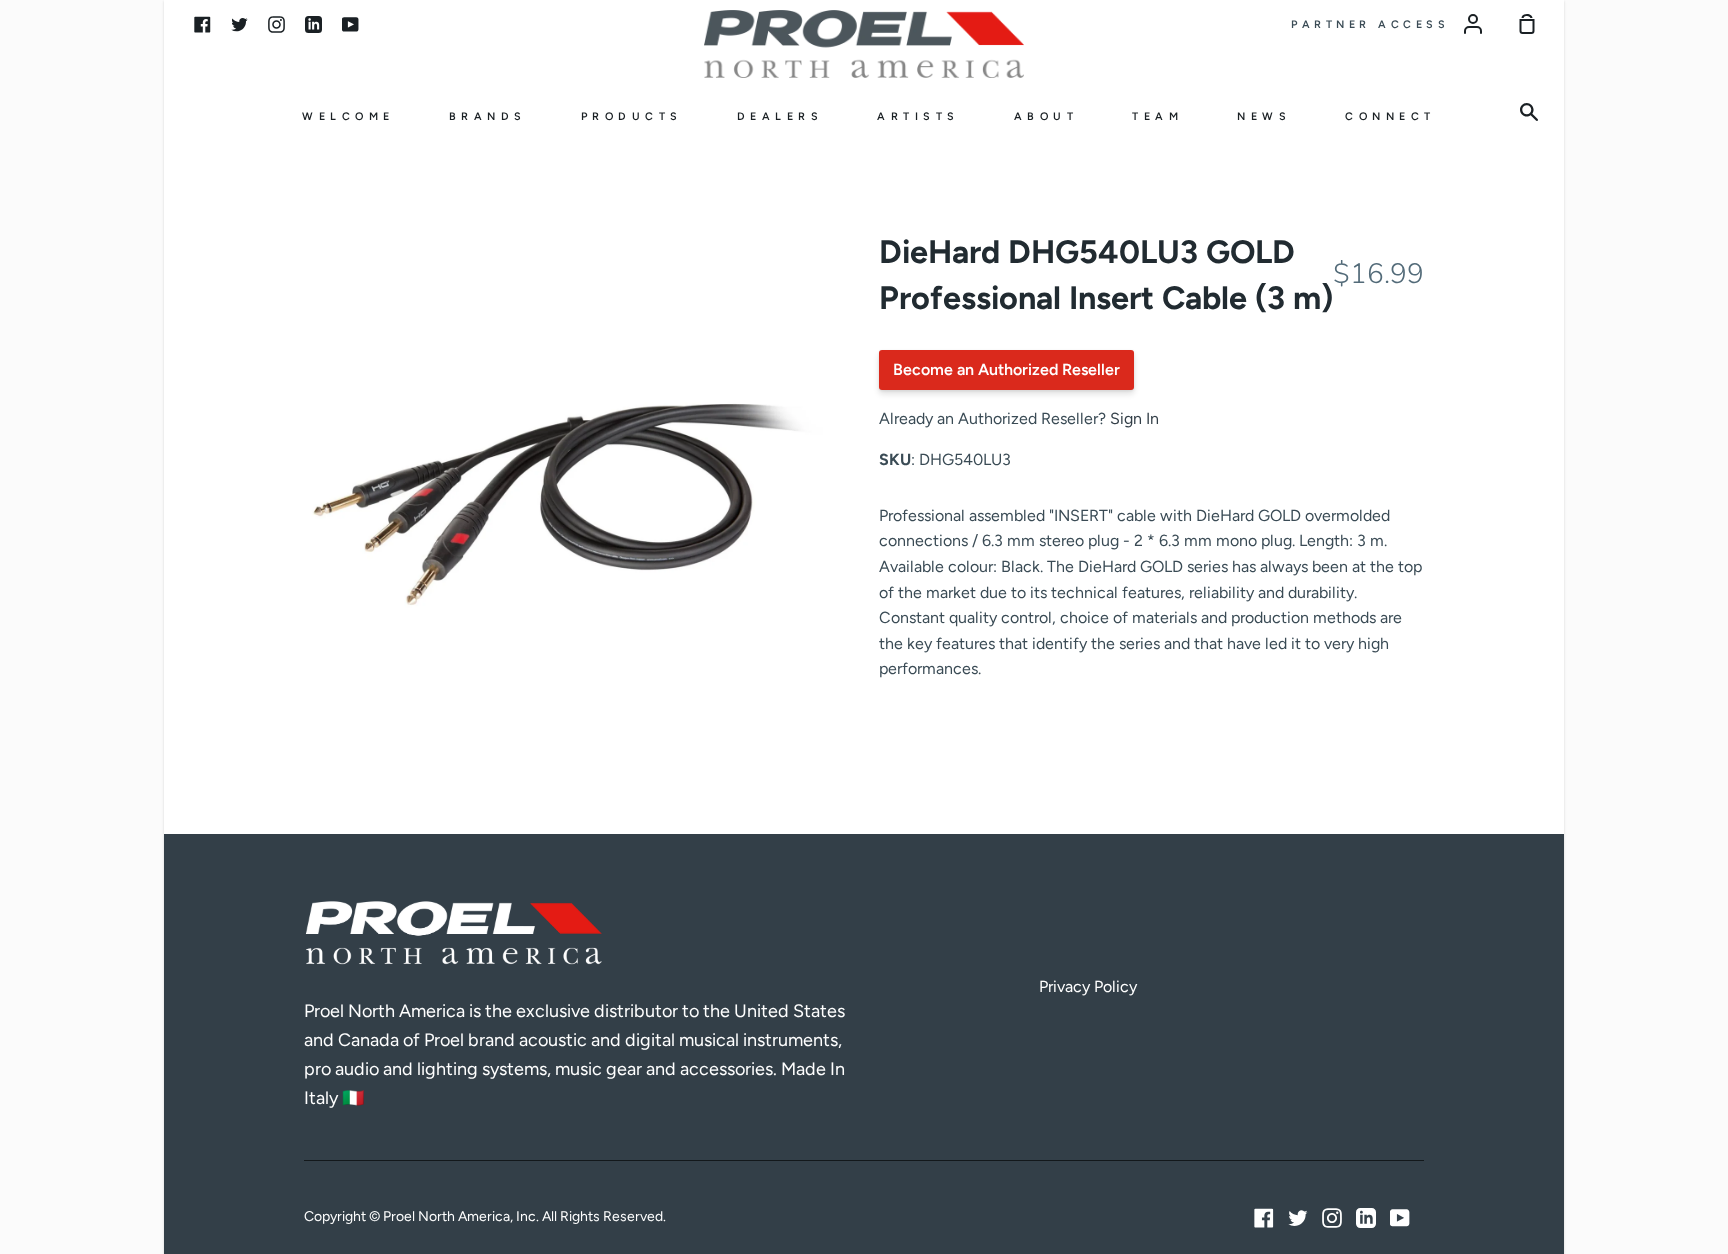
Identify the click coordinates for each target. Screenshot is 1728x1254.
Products (632, 116)
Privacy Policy (1088, 986)
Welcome (348, 116)
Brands (488, 116)
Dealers (780, 116)
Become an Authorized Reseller (1006, 369)
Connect (1390, 116)
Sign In (1134, 418)
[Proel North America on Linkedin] (1366, 1218)
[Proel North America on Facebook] (1264, 1218)
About (1046, 116)
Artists (918, 116)
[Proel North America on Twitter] (1298, 1218)
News (1264, 116)
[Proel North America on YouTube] (1400, 1218)
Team (1157, 116)
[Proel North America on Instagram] (1332, 1218)
